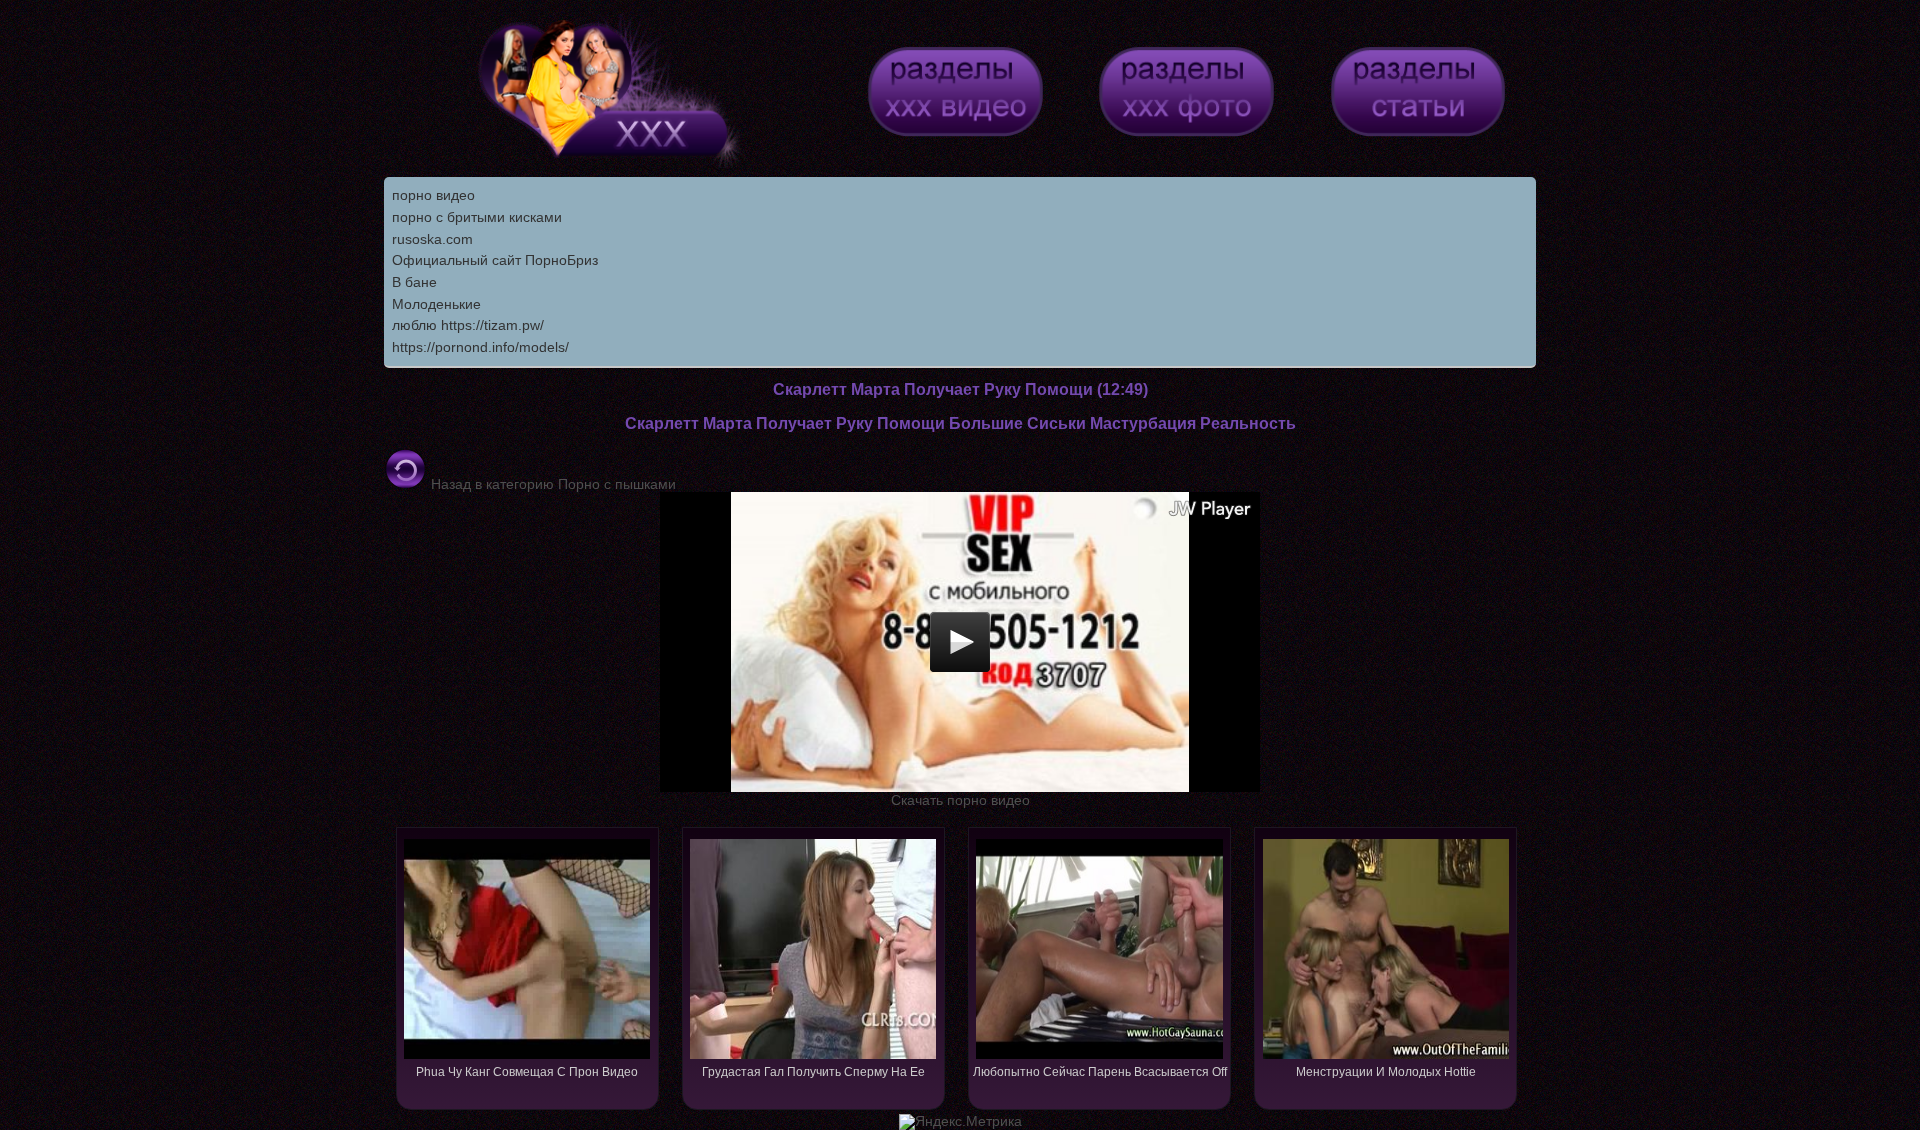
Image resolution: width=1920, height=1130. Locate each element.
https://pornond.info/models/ (480, 347)
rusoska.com (432, 239)
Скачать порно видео (960, 800)
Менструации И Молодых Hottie (1386, 1072)
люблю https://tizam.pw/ (468, 325)
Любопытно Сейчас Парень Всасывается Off (1100, 1072)
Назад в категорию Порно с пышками (551, 484)
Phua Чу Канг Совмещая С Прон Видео (527, 1072)
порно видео (433, 195)
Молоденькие (436, 304)
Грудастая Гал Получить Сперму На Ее (813, 1072)
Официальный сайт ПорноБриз (495, 260)
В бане (414, 282)
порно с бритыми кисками (477, 217)
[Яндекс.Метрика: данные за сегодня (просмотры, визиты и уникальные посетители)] (960, 1122)
